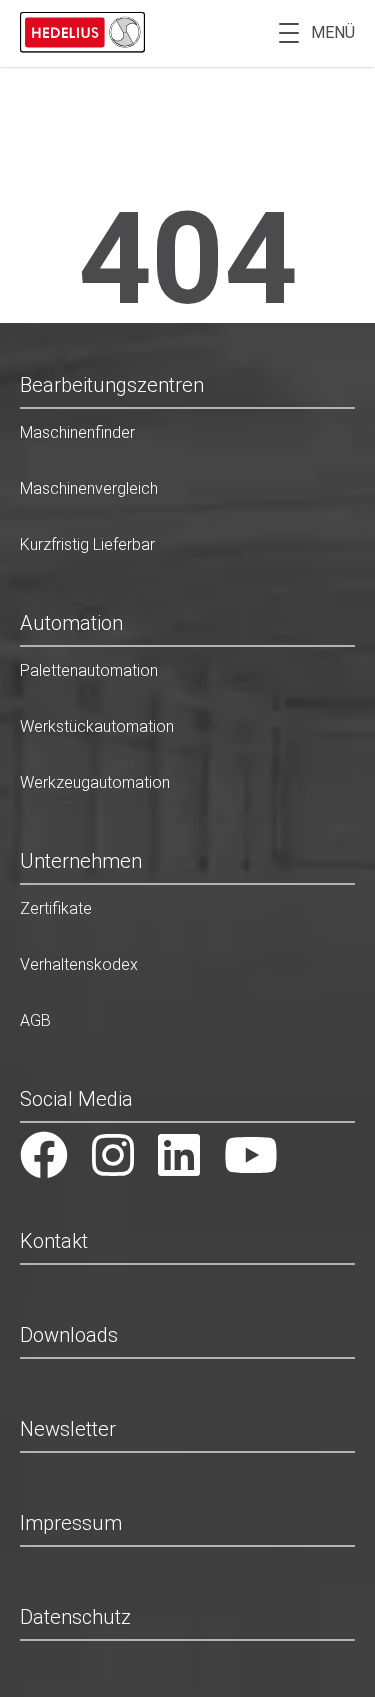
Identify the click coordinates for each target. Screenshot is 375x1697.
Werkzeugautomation (95, 782)
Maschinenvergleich (89, 488)
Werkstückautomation (97, 726)
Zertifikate (56, 908)
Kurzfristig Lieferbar (87, 544)
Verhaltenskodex (79, 964)
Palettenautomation (89, 670)
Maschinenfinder (77, 432)
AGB (35, 1020)
